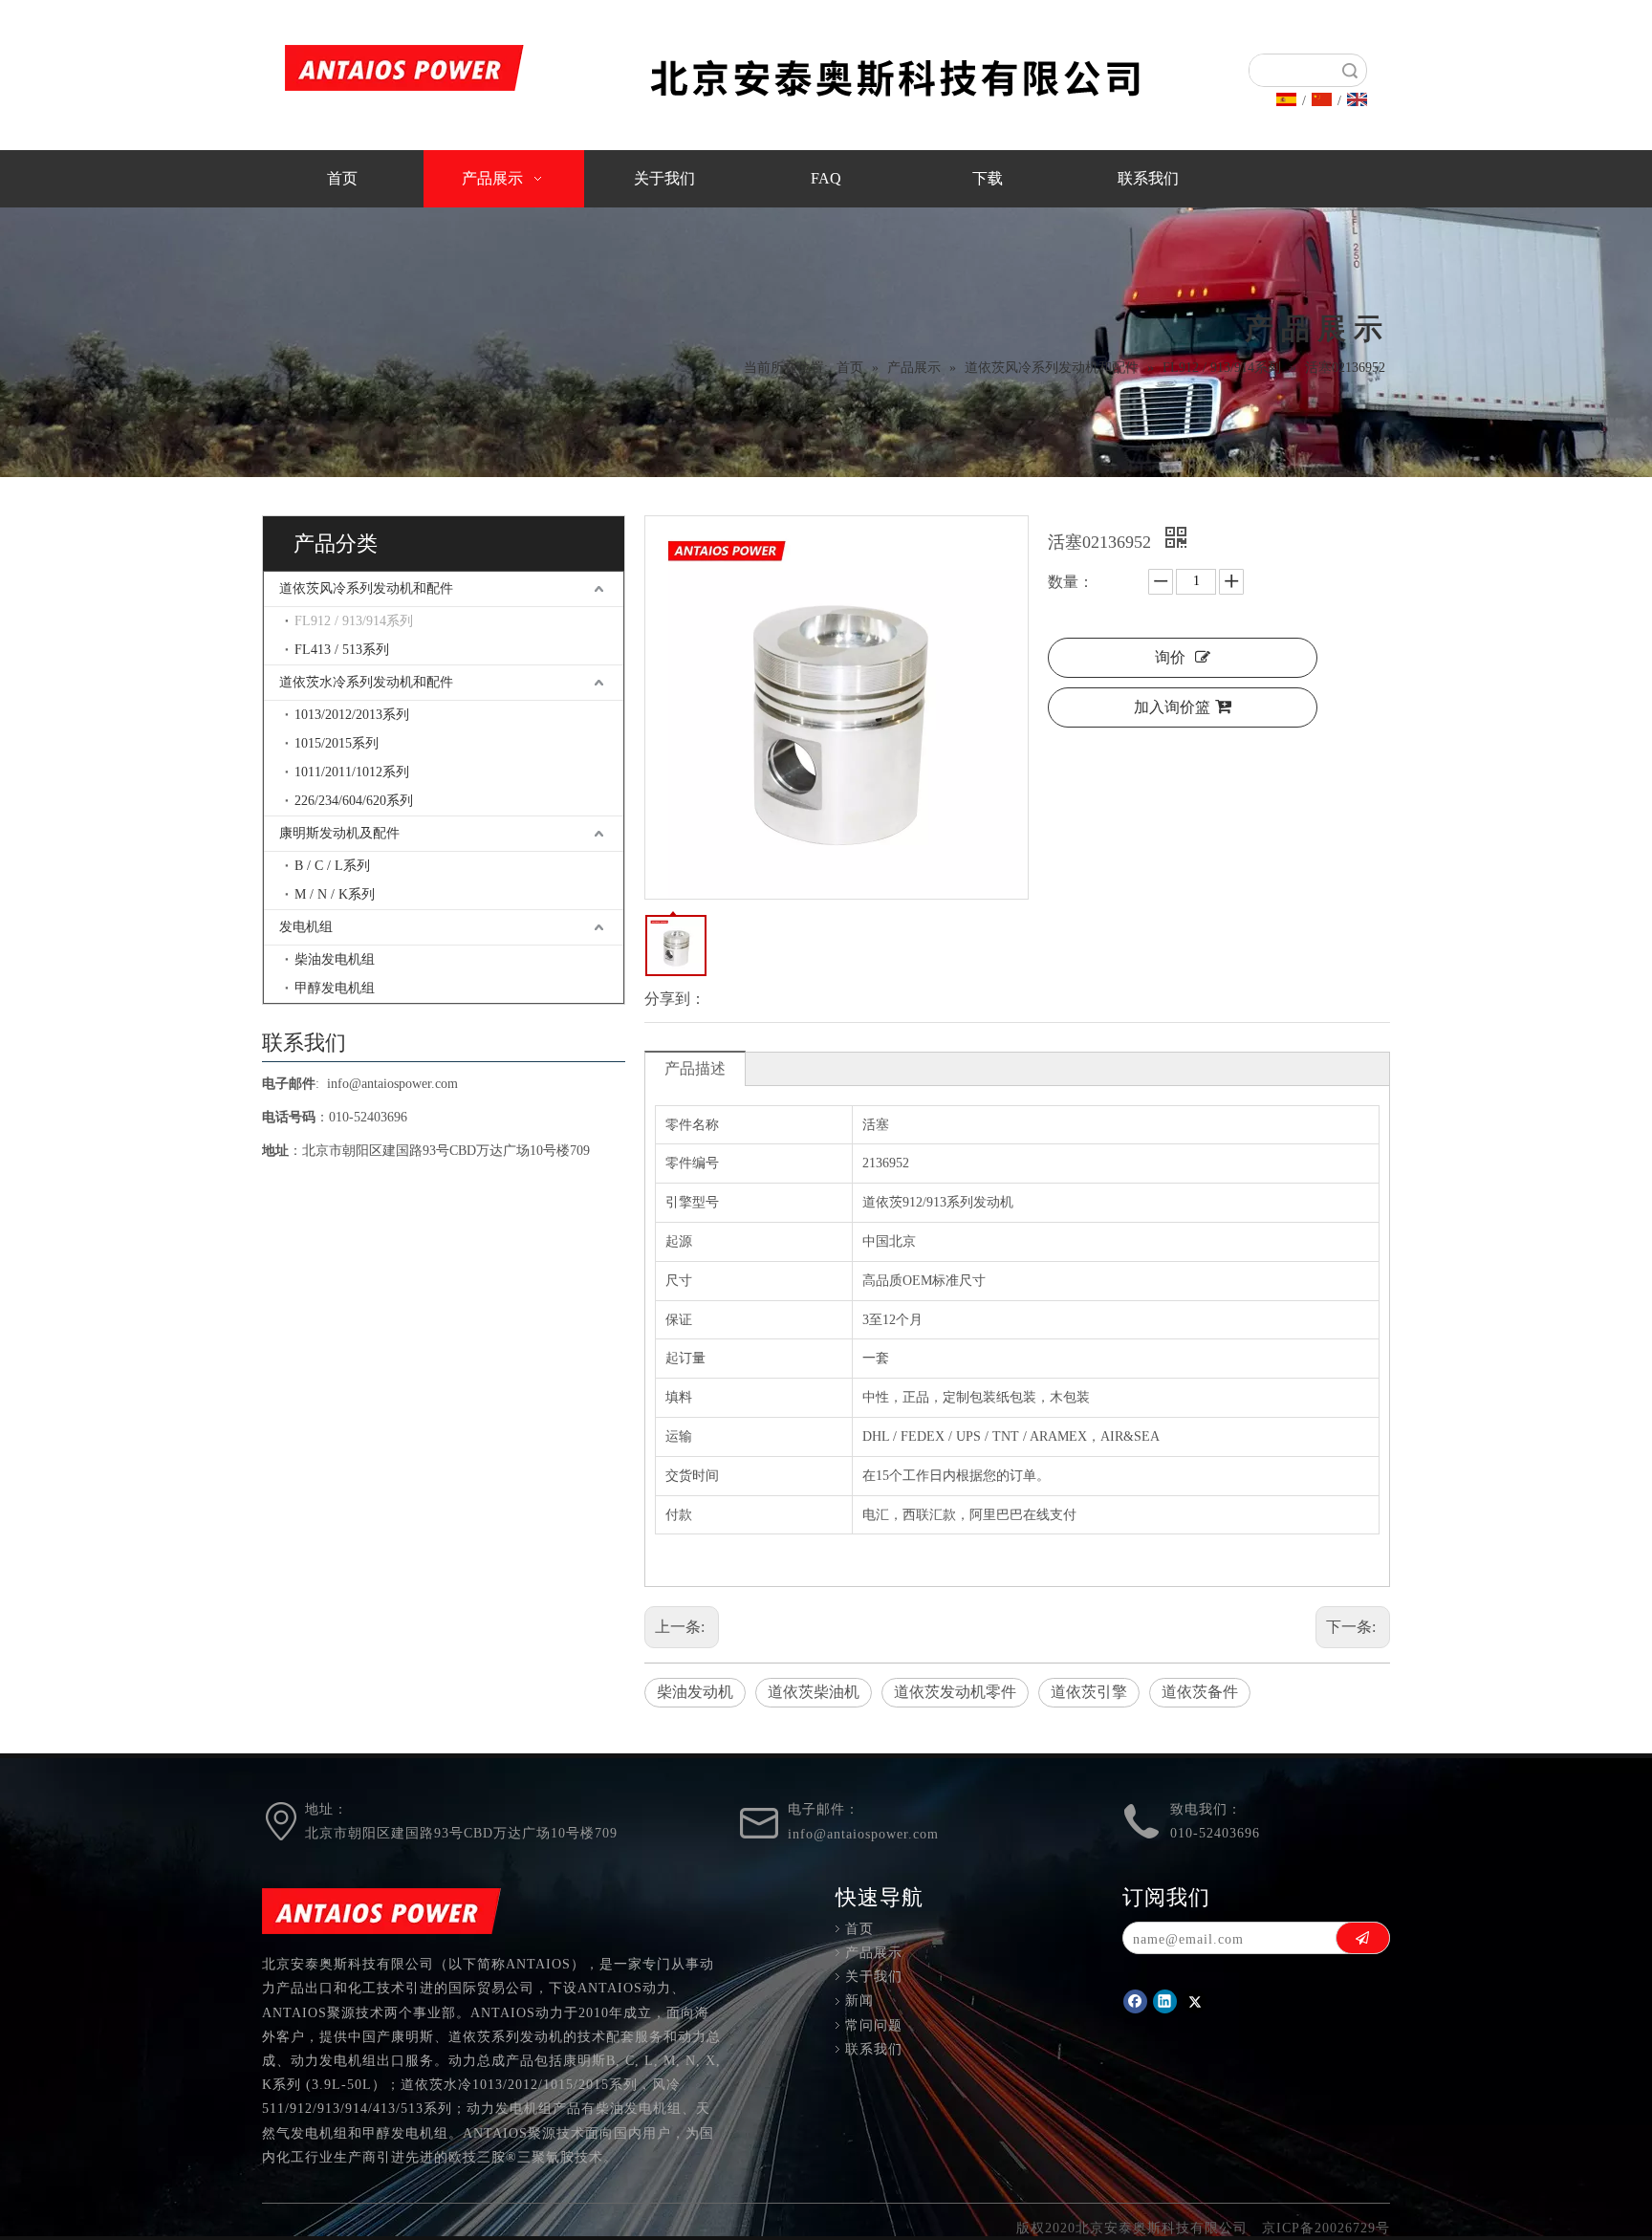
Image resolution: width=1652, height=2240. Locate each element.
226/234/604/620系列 (354, 801)
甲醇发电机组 (335, 988)
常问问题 (874, 2025)
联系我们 (874, 2049)
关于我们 (874, 1977)
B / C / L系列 (332, 866)
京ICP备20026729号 (1326, 2228)
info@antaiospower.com (392, 1084)
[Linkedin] (1165, 2001)
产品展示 (874, 1953)
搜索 (1350, 70)
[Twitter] (1195, 2001)
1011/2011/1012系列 (352, 772)
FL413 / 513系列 (342, 650)
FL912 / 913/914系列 (354, 621)
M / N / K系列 (335, 894)
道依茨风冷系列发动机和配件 (366, 588)
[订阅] (1363, 1938)
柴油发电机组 (335, 959)
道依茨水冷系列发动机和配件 (366, 682)
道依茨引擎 (1089, 1692)
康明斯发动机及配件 (339, 833)
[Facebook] (1135, 2001)
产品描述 (695, 1068)
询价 (1170, 657)
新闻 (859, 2001)
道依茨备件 (1200, 1692)
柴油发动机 (695, 1692)
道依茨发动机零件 (955, 1692)
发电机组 (306, 927)
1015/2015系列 (337, 743)
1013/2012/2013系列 (352, 715)
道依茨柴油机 (814, 1692)
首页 (859, 1929)
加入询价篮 (1172, 707)
